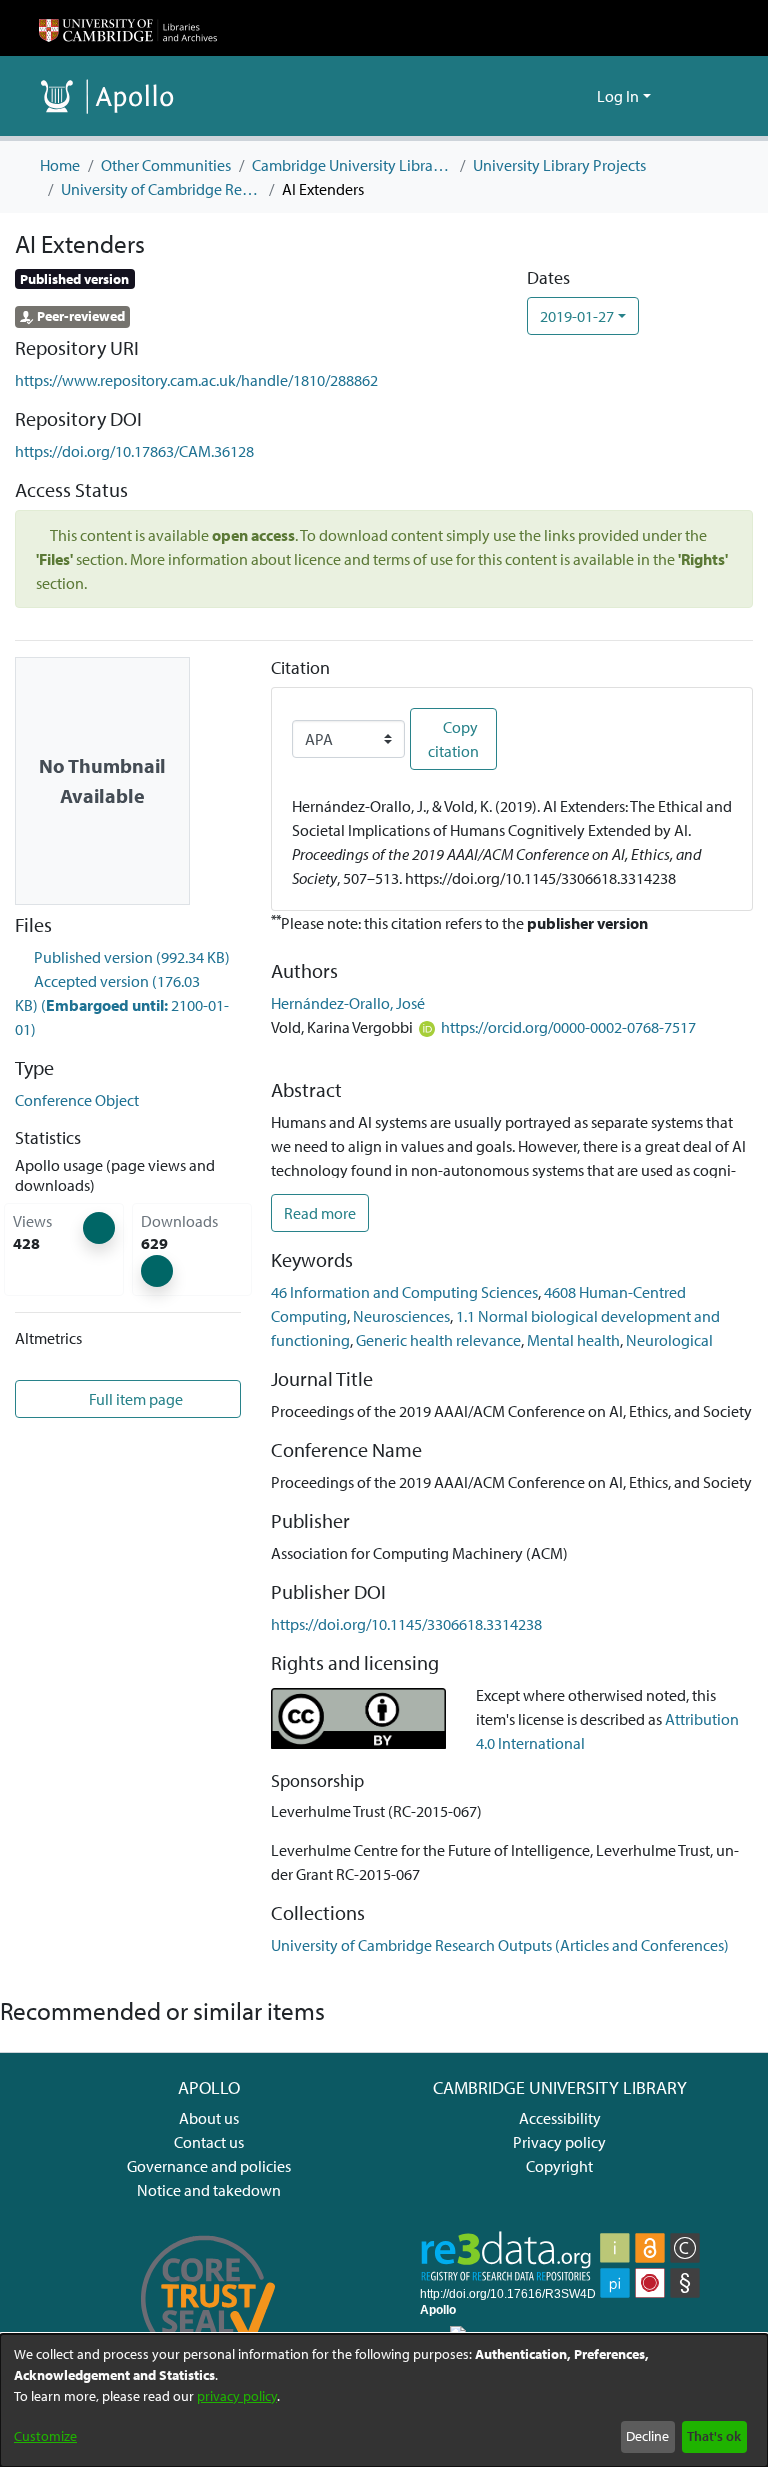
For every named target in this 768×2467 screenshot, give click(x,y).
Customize (45, 2436)
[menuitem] (578, 96)
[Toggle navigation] (701, 96)
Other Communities (166, 165)
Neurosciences (401, 1316)
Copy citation (453, 739)
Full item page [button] (134, 1399)
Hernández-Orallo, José (348, 1003)
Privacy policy (559, 2142)
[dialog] (384, 2400)
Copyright (559, 2166)
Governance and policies (209, 2166)
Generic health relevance (438, 1340)
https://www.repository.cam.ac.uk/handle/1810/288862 (196, 380)
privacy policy (237, 2396)
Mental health (573, 1340)
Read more (320, 1213)
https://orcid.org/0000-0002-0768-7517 (568, 1027)
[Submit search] (549, 96)
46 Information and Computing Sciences (404, 1292)
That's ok (714, 2436)
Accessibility (560, 2118)
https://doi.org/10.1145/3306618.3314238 (406, 1624)
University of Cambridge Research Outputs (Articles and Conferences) (161, 189)
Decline (647, 2436)
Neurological (669, 1340)
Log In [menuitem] (618, 96)
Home (60, 165)
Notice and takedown (209, 2190)
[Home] (128, 28)
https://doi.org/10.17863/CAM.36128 (134, 451)
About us (209, 2118)
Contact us (209, 2142)
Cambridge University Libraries (352, 165)
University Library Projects (559, 165)
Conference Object (77, 1100)
